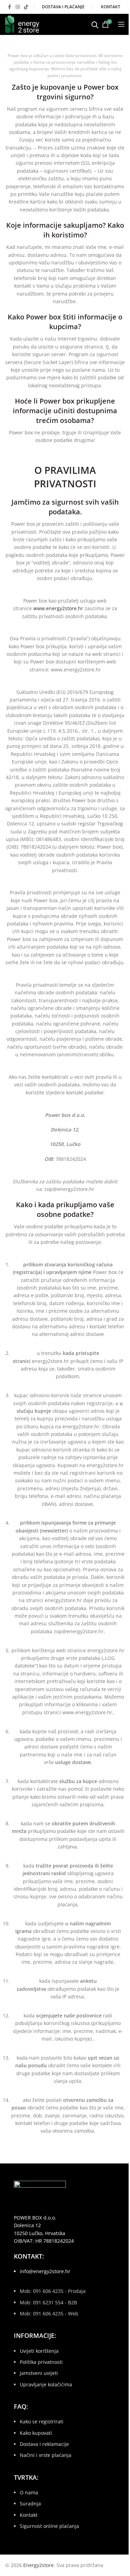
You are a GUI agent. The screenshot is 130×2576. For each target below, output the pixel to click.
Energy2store (38, 2565)
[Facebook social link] (9, 7)
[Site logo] (22, 24)
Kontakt (29, 2515)
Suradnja (30, 2503)
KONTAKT (111, 7)
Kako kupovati (36, 2433)
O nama (29, 2492)
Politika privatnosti (41, 2362)
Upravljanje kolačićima (46, 2384)
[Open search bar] (95, 24)
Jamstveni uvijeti (39, 2373)
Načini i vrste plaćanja (46, 2455)
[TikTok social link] (26, 7)
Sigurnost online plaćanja (49, 2526)
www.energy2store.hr (58, 608)
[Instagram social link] (18, 7)
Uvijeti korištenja (39, 2351)
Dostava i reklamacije (44, 2444)
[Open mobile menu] (121, 24)
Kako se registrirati (42, 2421)
